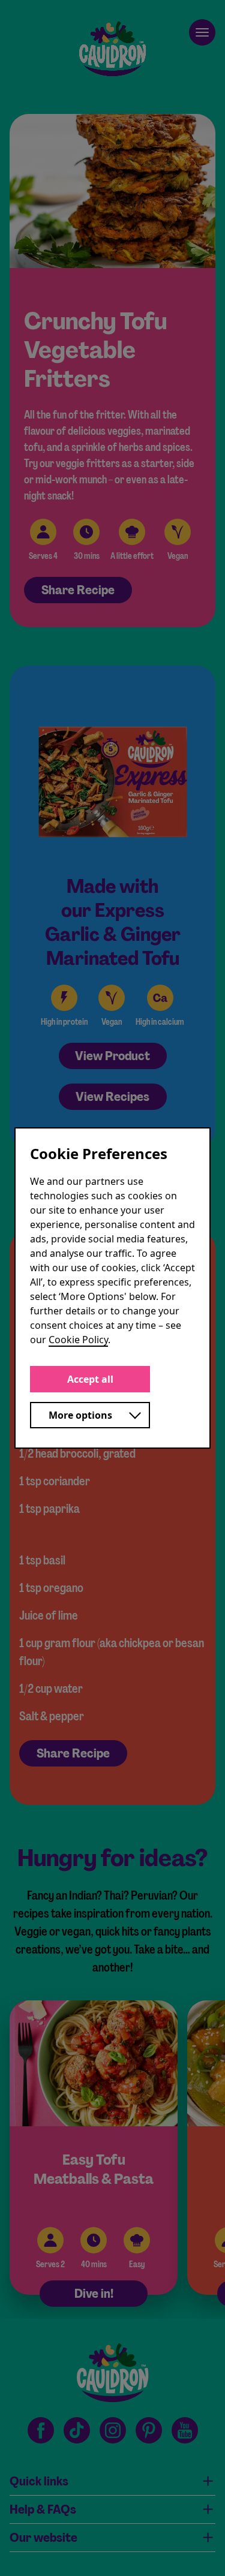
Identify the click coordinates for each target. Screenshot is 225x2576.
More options (80, 1415)
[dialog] (112, 1288)
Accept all (90, 1379)
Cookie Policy (78, 1340)
